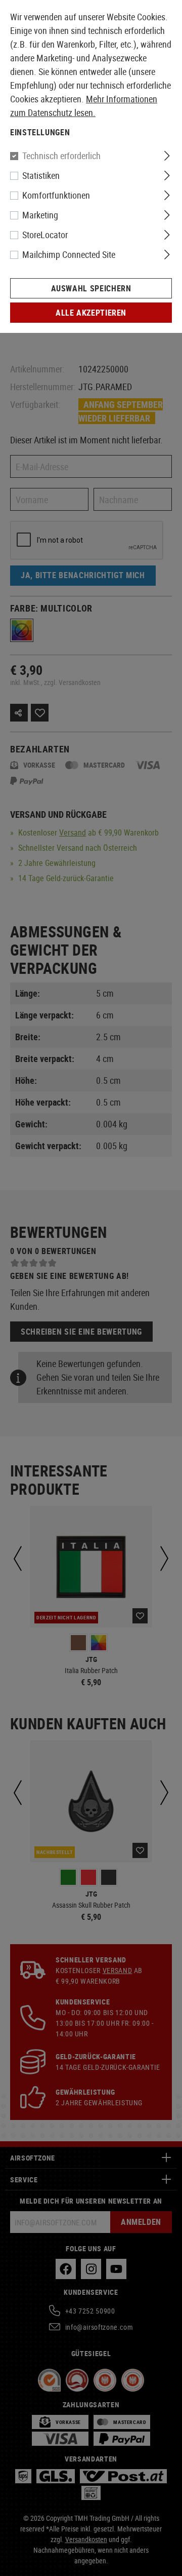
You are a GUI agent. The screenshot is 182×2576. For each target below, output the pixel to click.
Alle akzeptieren (91, 313)
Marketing (40, 215)
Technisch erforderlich (61, 156)
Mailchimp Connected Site (69, 254)
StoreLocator (45, 235)
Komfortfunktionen (56, 195)
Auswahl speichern (91, 288)
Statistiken (41, 175)
